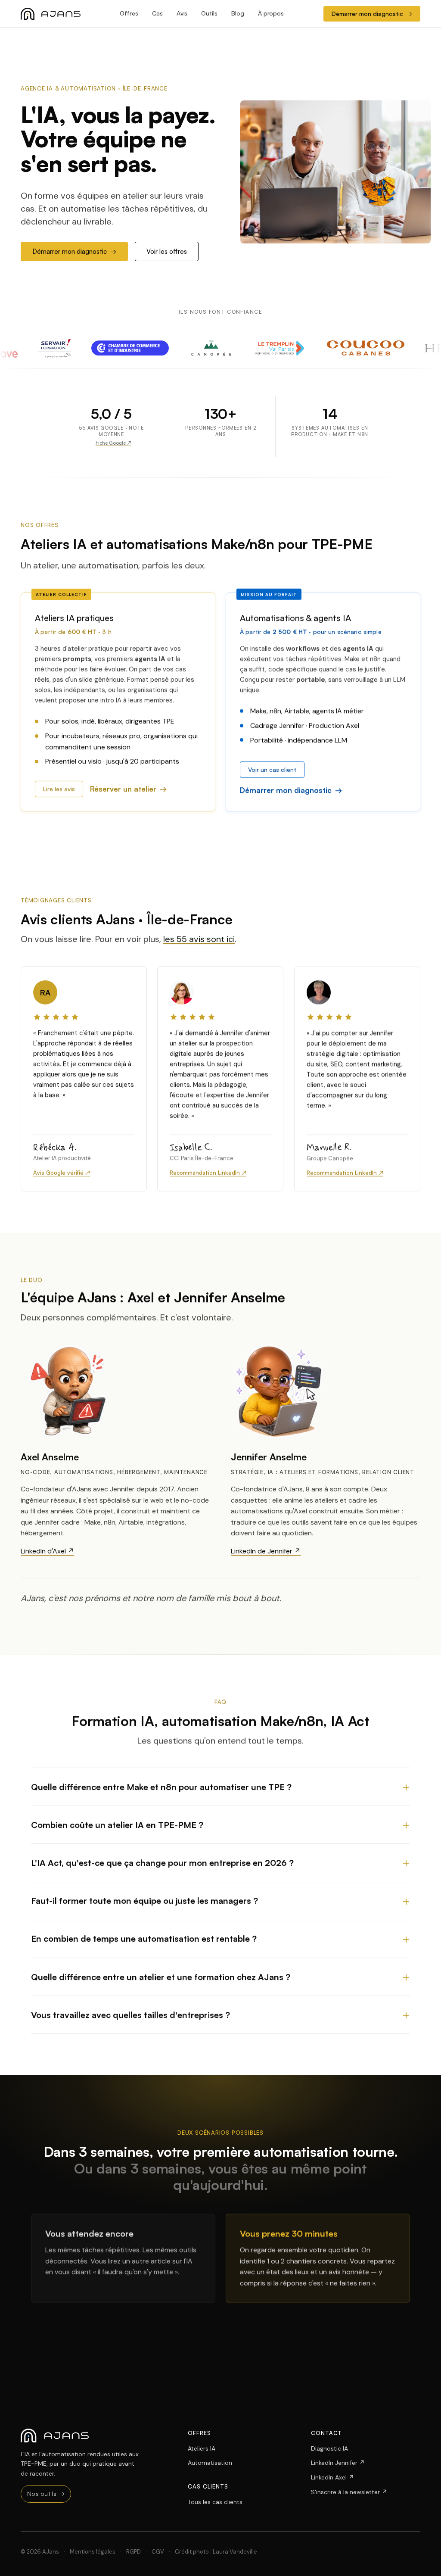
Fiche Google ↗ (113, 443)
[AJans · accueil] (51, 14)
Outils (209, 13)
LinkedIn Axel (332, 2477)
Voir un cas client (272, 769)
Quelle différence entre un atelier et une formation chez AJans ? (161, 1976)
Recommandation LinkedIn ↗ (208, 1173)
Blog (238, 13)
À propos (271, 13)
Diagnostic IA (329, 2448)
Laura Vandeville (235, 2552)
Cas (157, 13)
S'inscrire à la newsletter (349, 2492)
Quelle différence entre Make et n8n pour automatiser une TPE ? (161, 1786)
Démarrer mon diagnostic (372, 14)
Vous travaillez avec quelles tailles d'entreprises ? (130, 2014)
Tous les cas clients (215, 2502)
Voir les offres (167, 251)
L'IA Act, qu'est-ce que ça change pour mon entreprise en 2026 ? (162, 1863)
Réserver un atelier (123, 789)
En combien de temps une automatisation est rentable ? (144, 1938)
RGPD (134, 2552)
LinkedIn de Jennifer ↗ (266, 1551)
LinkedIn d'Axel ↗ (47, 1551)
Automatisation (210, 2463)
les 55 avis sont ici (199, 939)
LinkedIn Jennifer (338, 2463)
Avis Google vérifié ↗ (62, 1173)
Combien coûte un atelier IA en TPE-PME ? (117, 1824)
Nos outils (46, 2493)
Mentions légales (93, 2552)
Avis (182, 13)
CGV (158, 2552)
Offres (129, 13)
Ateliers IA (202, 2448)
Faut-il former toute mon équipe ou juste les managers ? (144, 1901)
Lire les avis (59, 789)
